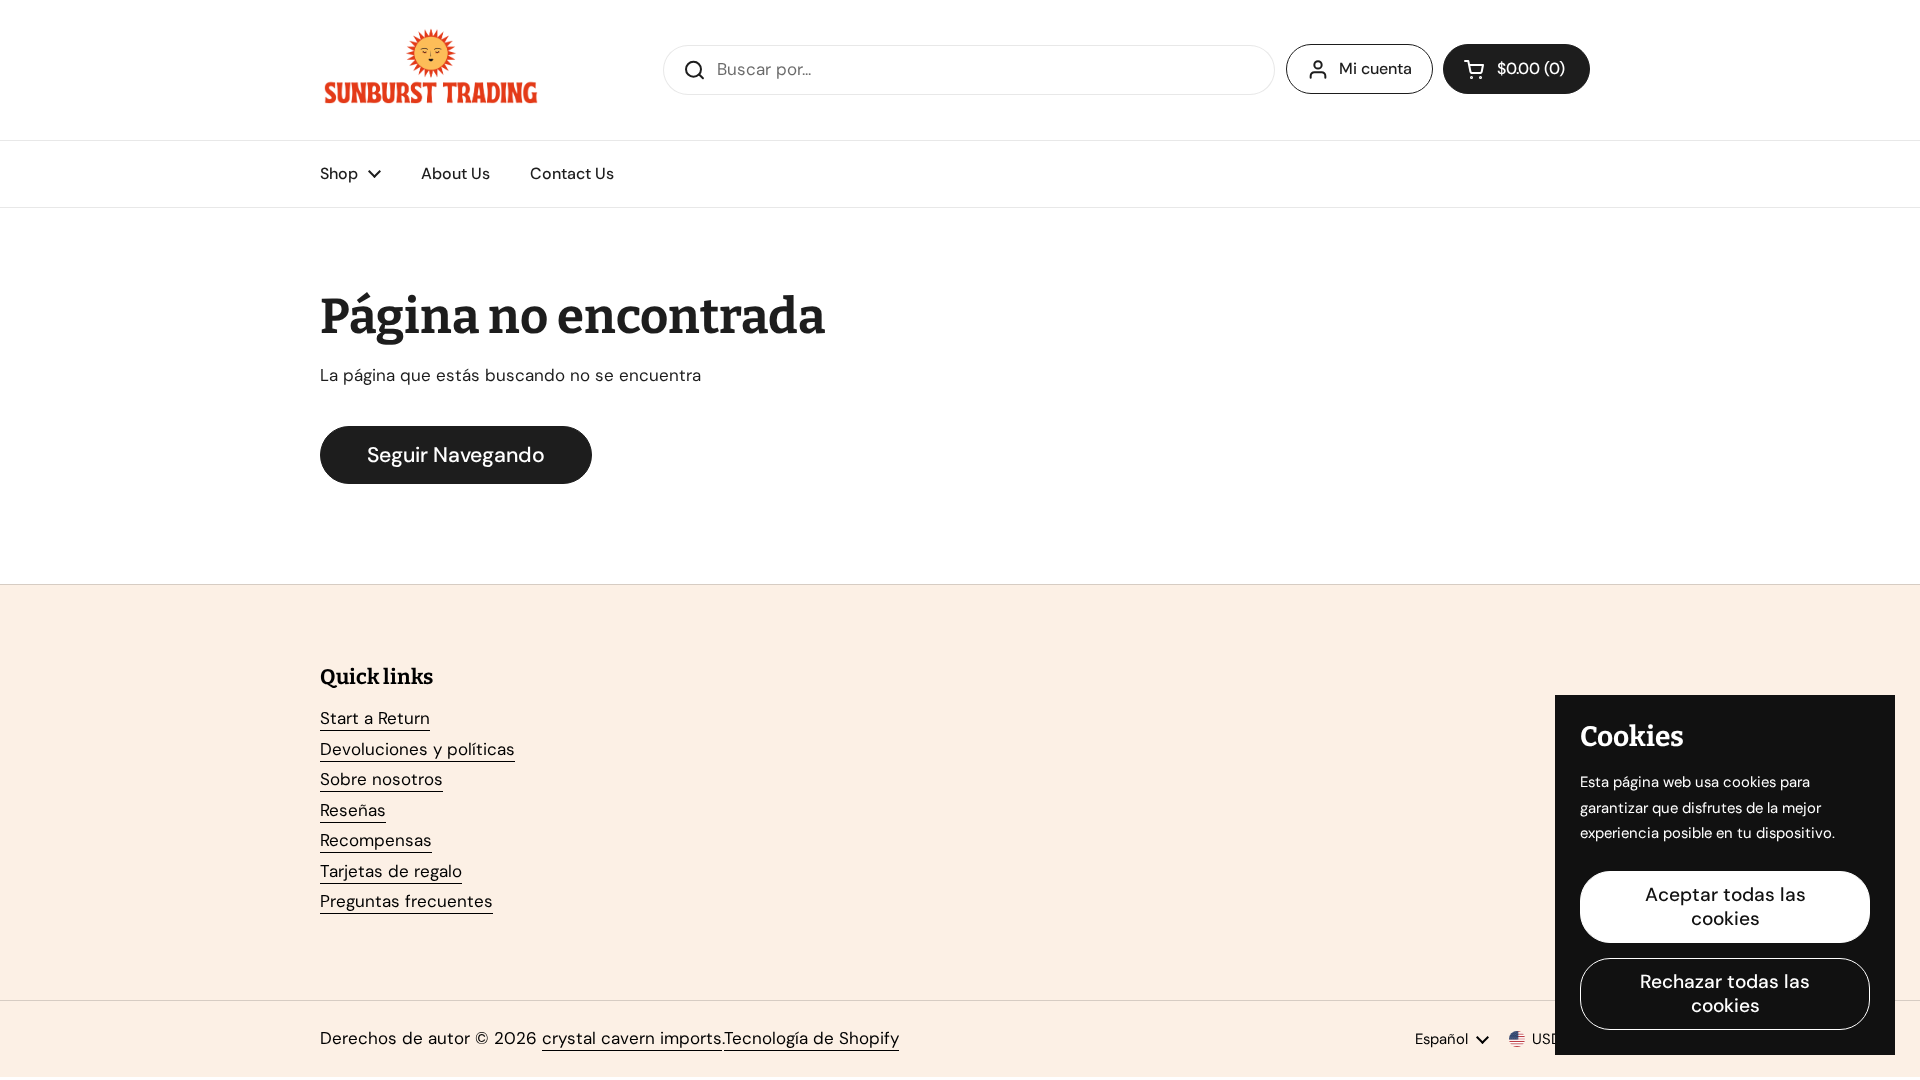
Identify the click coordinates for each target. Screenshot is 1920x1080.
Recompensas (376, 840)
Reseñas (353, 810)
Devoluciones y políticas (417, 749)
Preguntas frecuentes (406, 901)
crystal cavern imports (632, 1038)
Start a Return (375, 718)
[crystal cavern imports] (431, 70)
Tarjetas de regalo (391, 871)
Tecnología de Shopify (811, 1038)
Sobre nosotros (381, 779)
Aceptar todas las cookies (1725, 906)
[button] (1516, 69)
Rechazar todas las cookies (1725, 993)
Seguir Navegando (456, 455)
